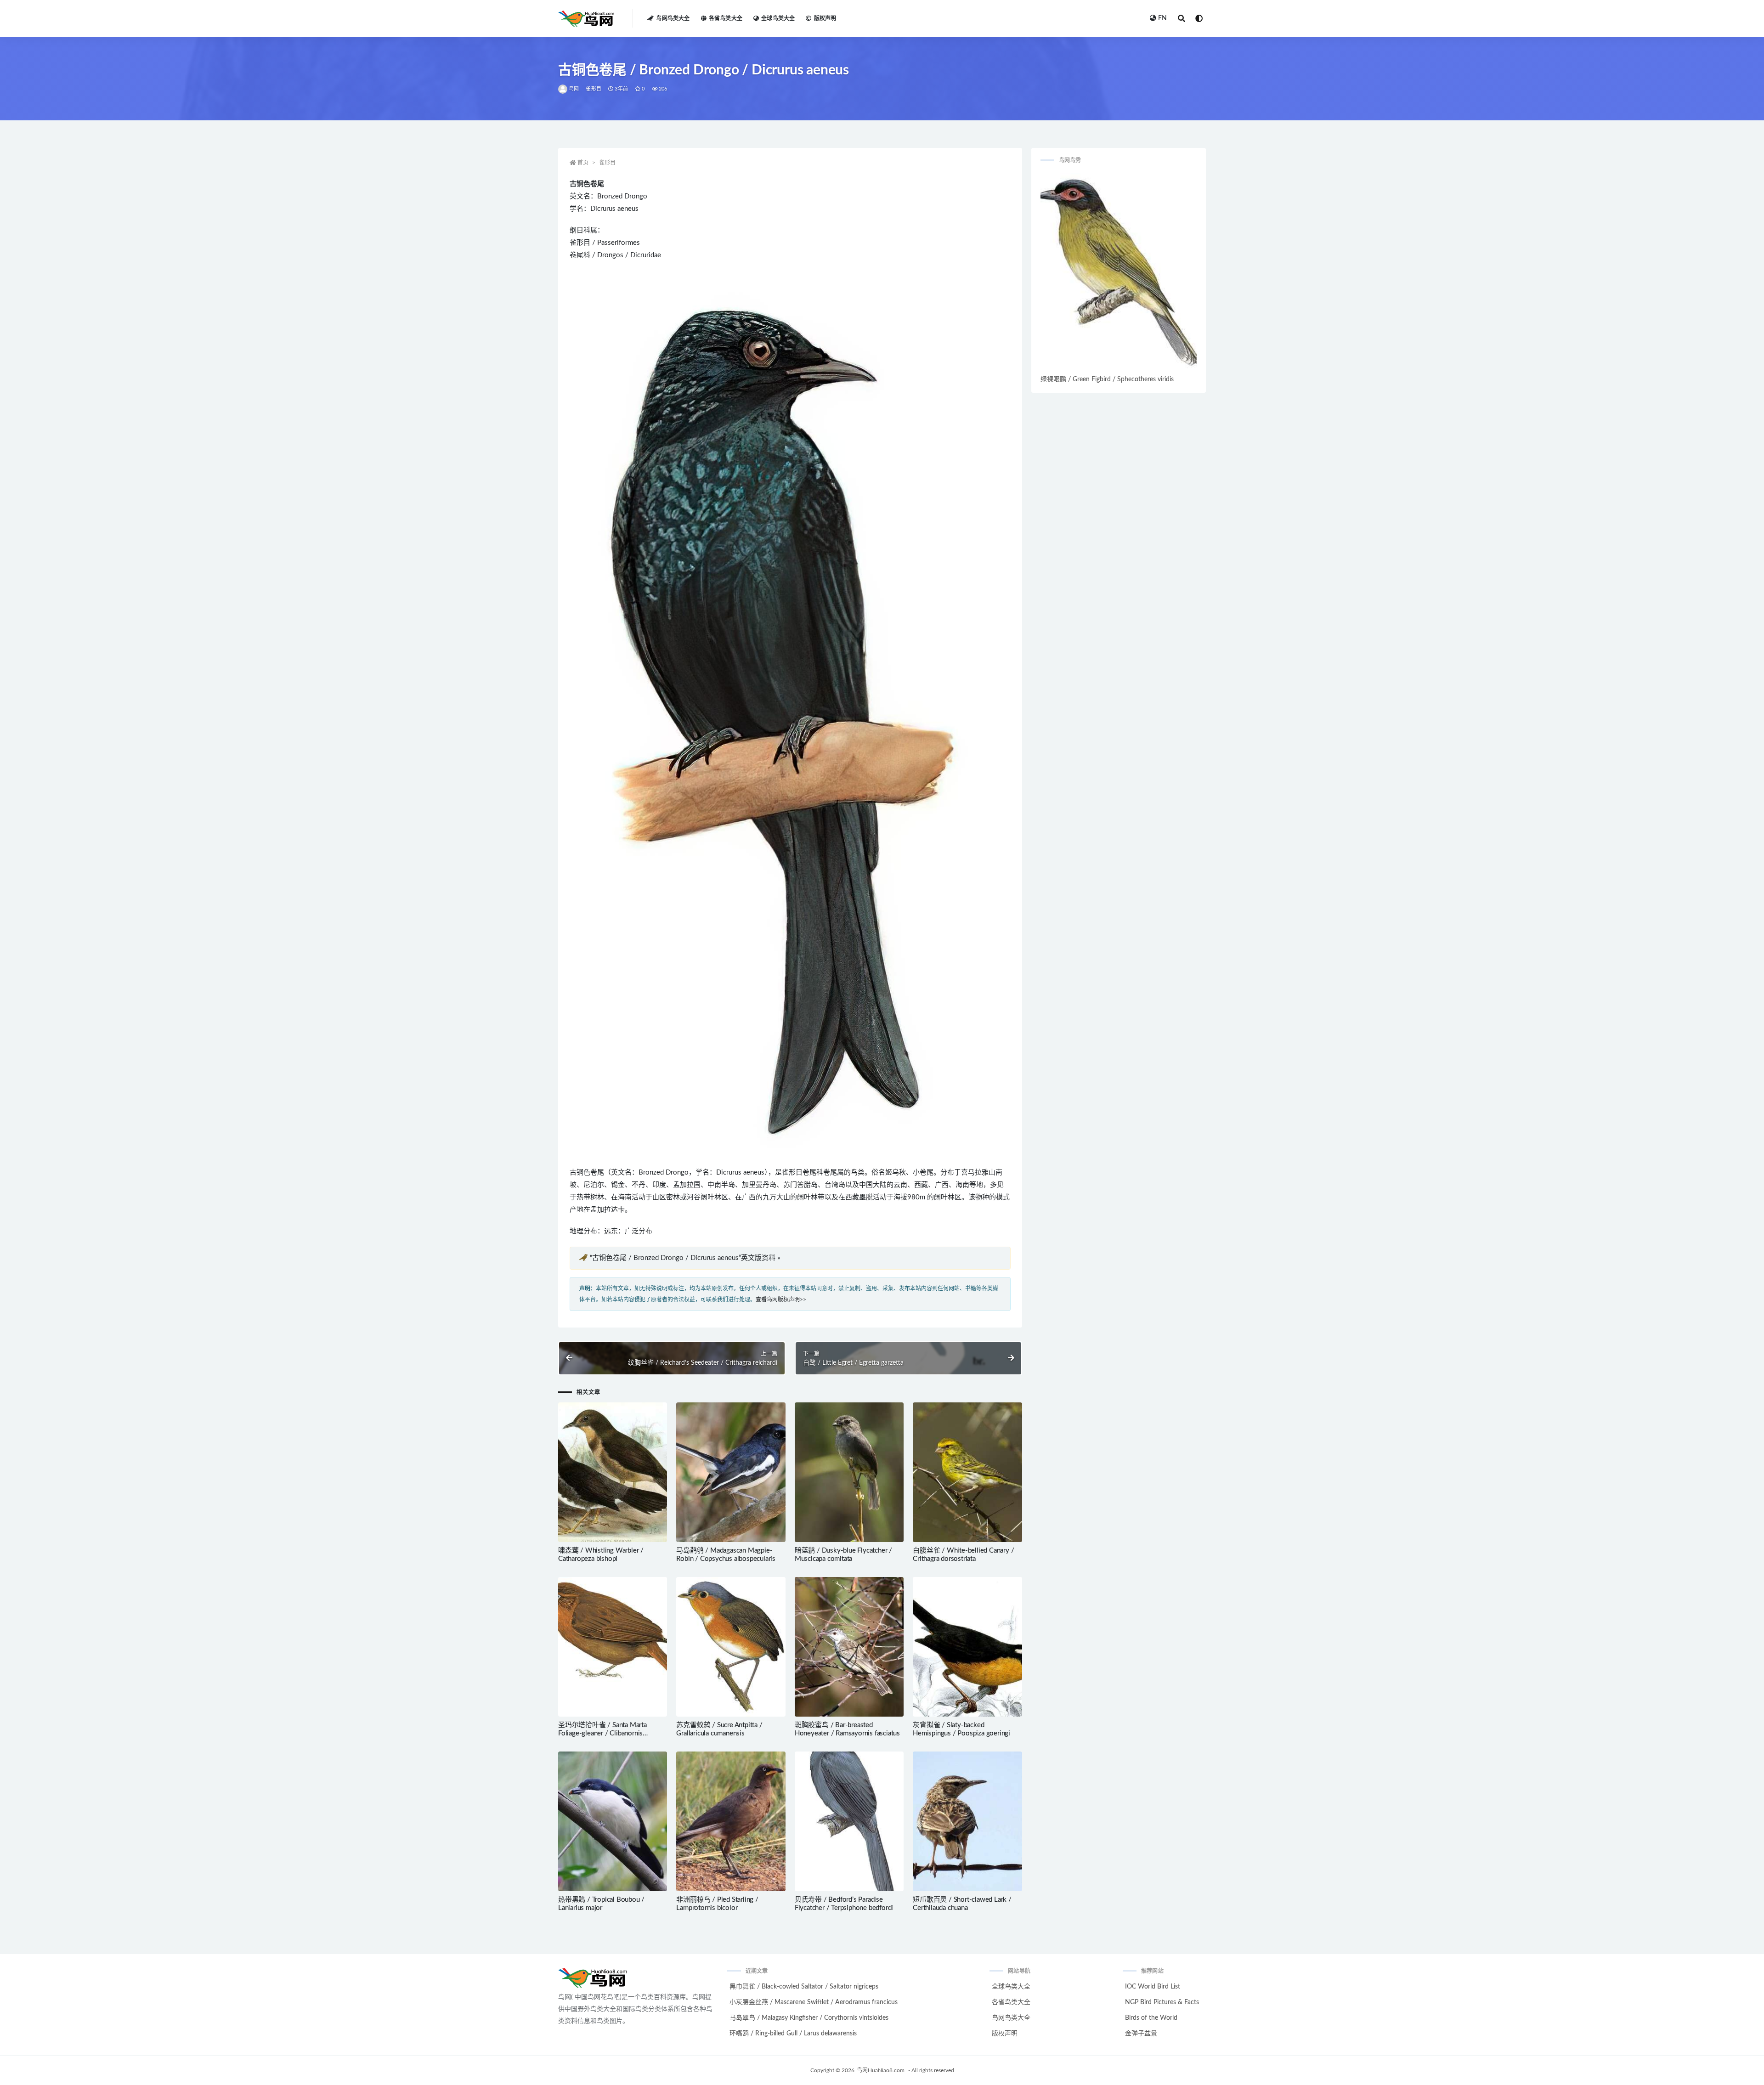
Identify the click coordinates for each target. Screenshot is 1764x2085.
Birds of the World (1151, 2018)
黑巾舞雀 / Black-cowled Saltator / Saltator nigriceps (804, 1987)
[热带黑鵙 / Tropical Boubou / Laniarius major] (613, 1821)
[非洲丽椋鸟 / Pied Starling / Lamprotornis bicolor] (731, 1821)
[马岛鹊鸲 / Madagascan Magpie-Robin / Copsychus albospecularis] (731, 1472)
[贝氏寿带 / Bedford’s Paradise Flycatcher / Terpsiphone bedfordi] (849, 1821)
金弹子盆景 (1141, 2034)
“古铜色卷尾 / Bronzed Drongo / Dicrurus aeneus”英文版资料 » (685, 1258)
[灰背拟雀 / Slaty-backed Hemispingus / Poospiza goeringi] (967, 1647)
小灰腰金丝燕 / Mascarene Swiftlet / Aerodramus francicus (814, 2002)
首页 (583, 163)
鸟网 (574, 89)
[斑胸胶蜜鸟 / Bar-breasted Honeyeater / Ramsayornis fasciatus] (849, 1647)
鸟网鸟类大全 (673, 18)
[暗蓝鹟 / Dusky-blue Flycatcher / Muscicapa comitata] (849, 1472)
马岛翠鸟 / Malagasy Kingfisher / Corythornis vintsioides (809, 2018)
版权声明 (825, 18)
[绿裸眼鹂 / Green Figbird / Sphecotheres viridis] (1119, 273)
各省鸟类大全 (726, 18)
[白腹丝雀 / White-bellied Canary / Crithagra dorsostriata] (967, 1472)
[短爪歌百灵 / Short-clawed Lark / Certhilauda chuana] (967, 1821)
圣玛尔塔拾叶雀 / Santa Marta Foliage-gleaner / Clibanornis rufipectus (602, 1733)
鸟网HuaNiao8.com (881, 2070)
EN (1162, 18)
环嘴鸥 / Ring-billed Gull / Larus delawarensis (793, 2034)
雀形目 (594, 89)
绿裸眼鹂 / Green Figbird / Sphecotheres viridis (1107, 379)
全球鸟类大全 (778, 18)
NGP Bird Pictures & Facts (1162, 2002)
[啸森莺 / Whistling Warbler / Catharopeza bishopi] (613, 1472)
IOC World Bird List (1153, 1987)
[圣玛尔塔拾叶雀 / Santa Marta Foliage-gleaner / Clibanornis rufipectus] (613, 1647)
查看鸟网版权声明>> (781, 1300)
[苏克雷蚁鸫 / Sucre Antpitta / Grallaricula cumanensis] (731, 1647)
